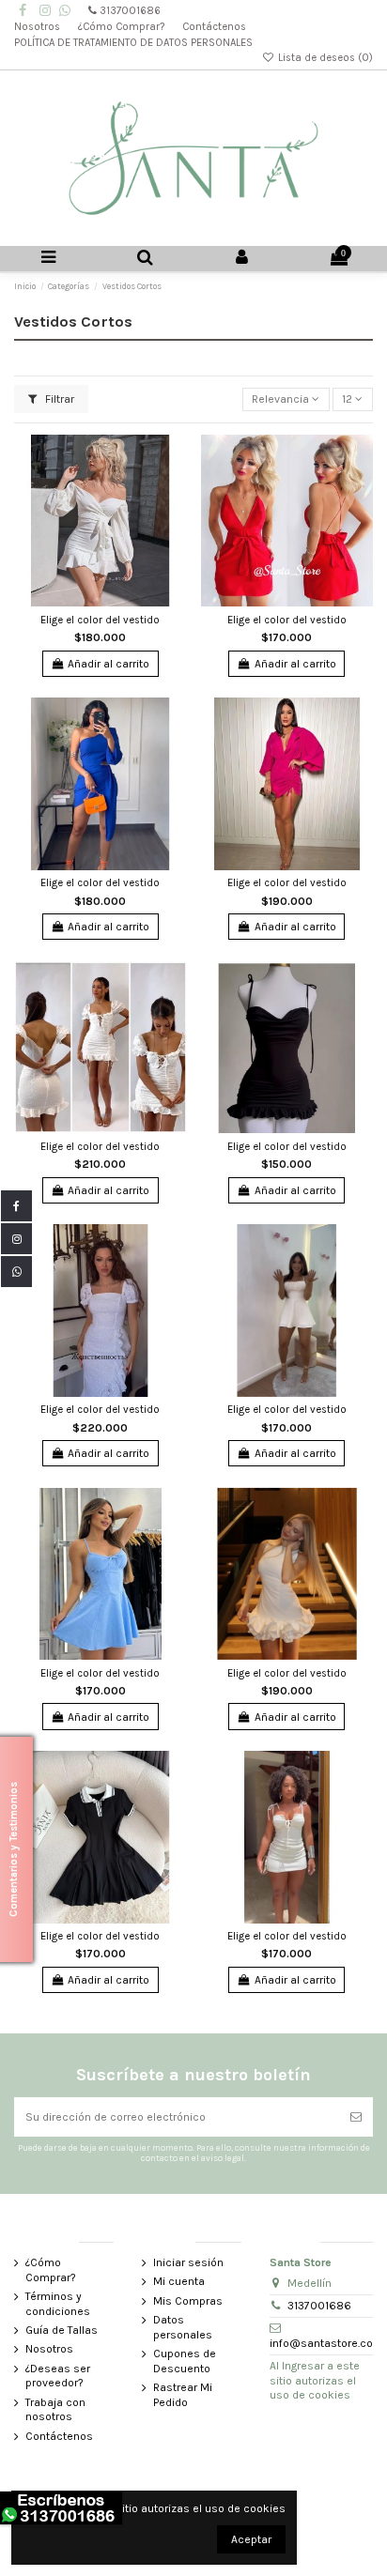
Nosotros (39, 27)
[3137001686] (65, 11)
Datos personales (183, 2327)
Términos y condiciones (58, 2304)
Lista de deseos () (324, 58)
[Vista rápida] (174, 491)
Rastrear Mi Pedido (183, 2395)
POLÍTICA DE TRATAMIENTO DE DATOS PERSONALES (135, 43)
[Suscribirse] (356, 2117)
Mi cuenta (179, 2281)
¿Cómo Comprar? (123, 27)
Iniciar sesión (188, 2262)
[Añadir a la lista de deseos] (174, 460)
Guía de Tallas (62, 2330)
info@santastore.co (321, 2343)
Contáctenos (216, 27)
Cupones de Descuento (185, 2361)
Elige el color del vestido (100, 620)
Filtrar (58, 399)
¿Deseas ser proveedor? (58, 2376)
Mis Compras (188, 2301)
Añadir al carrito (108, 664)
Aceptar (251, 2539)
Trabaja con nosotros (55, 2410)
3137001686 (130, 11)
